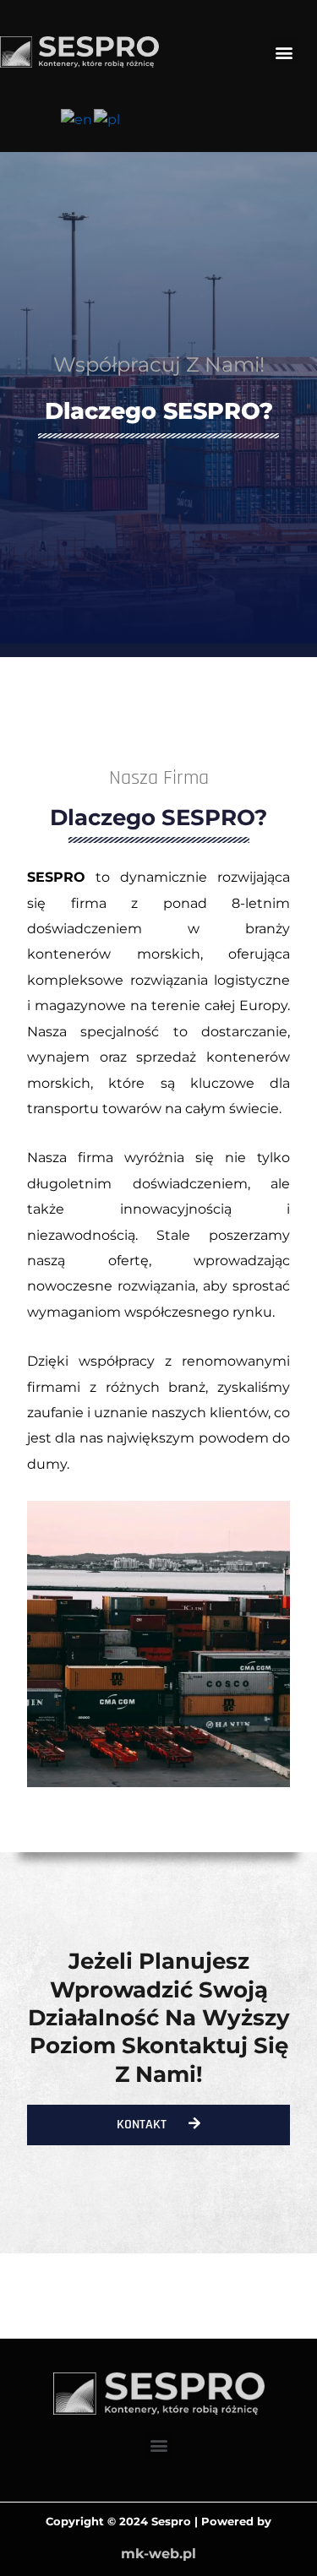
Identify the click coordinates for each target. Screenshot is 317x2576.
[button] (284, 52)
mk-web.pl (158, 2554)
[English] (77, 119)
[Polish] (108, 119)
